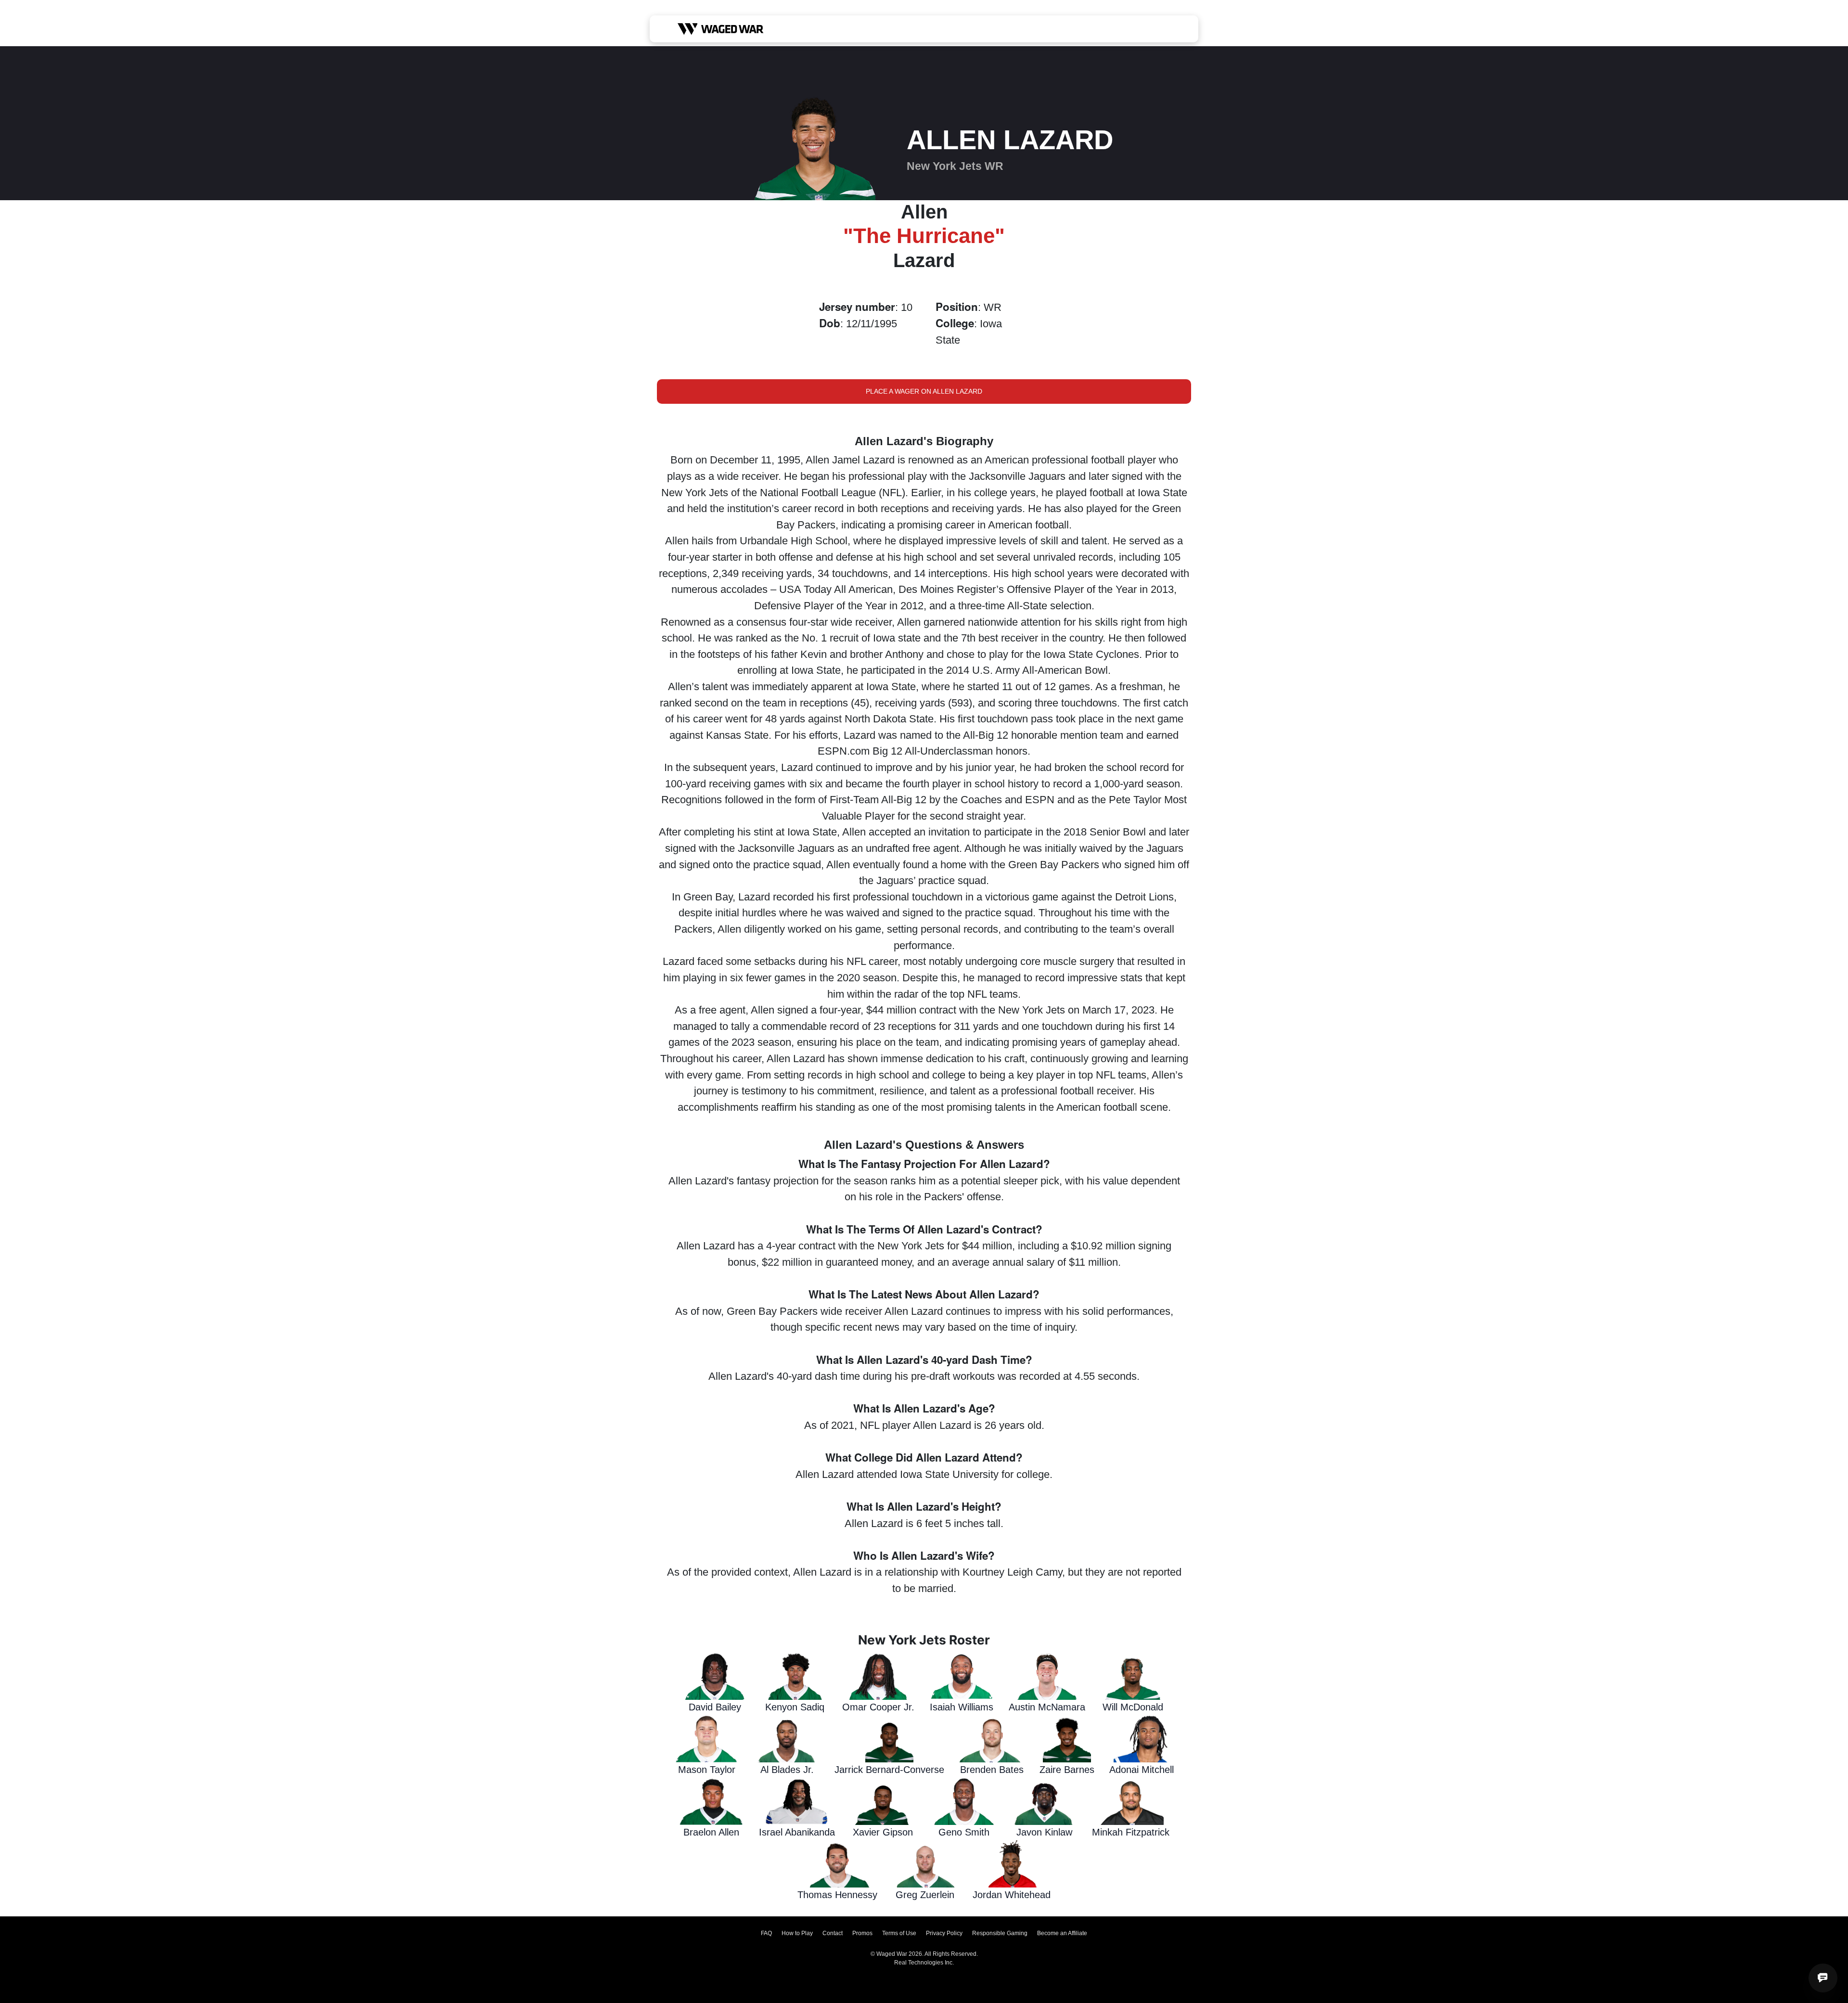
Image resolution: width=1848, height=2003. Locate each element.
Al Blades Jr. (787, 1770)
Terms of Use (899, 1933)
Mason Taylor (707, 1770)
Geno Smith (964, 1832)
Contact (833, 1933)
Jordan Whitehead (1012, 1895)
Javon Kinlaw (1044, 1832)
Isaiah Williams (962, 1707)
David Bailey (715, 1707)
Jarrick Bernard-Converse (889, 1770)
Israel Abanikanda (797, 1832)
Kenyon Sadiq (795, 1707)
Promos (862, 1933)
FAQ (766, 1933)
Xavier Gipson (883, 1832)
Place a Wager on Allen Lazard (924, 391)
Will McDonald (1133, 1707)
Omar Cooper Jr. (878, 1707)
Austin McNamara (1047, 1707)
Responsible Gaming (1000, 1933)
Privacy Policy (944, 1933)
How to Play (797, 1933)
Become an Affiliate (1062, 1933)
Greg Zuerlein (925, 1895)
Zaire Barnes (1067, 1770)
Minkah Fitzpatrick (1131, 1832)
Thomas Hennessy (837, 1895)
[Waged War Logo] (721, 29)
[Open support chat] (1823, 1978)
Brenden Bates (992, 1770)
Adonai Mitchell (1142, 1770)
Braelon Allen (711, 1832)
